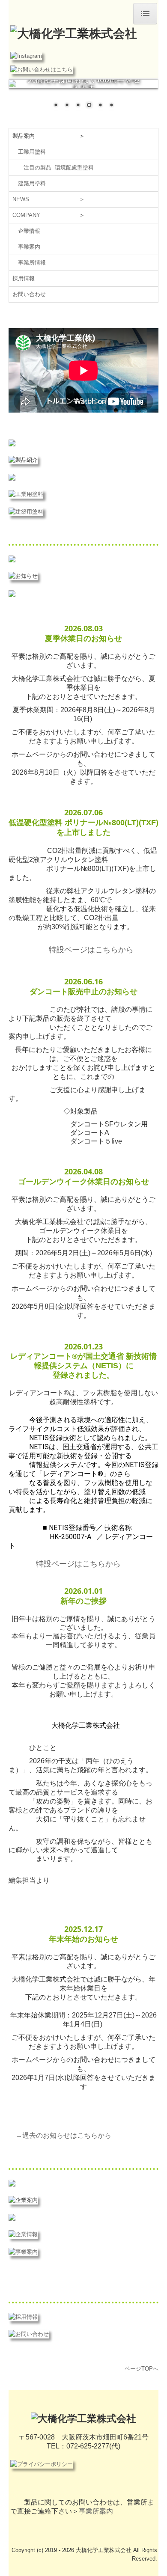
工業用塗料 (32, 152)
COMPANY (26, 215)
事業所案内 (96, 2511)
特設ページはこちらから (91, 949)
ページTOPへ (142, 2369)
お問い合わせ (29, 294)
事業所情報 (32, 263)
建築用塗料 (32, 183)
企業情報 (29, 231)
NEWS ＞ (49, 199)
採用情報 (24, 278)
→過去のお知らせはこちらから (63, 2135)
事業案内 (29, 247)
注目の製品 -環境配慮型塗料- (60, 168)
